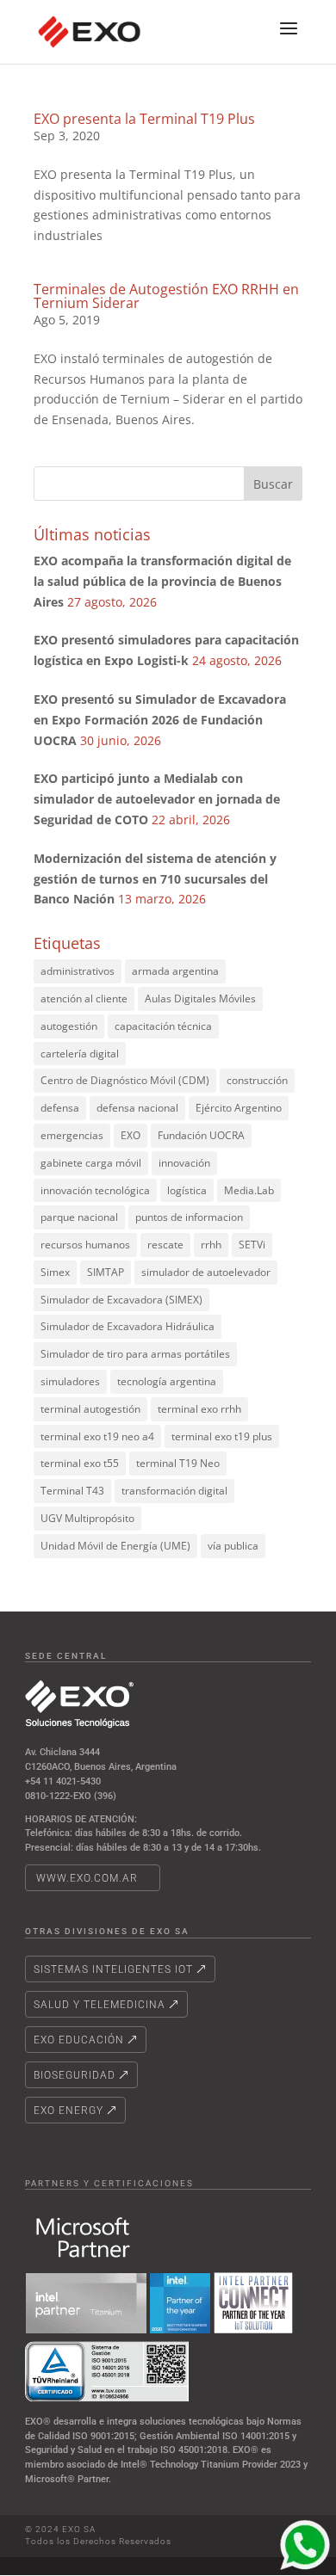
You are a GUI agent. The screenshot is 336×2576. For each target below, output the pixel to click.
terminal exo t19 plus (222, 1436)
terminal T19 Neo (178, 1463)
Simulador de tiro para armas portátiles (135, 1354)
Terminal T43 (72, 1491)
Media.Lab (249, 1190)
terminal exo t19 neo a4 (97, 1436)
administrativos (78, 971)
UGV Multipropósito (87, 1518)
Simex (55, 1272)
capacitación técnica (163, 1026)
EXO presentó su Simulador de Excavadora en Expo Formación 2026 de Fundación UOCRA (160, 720)
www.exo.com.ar (87, 1878)
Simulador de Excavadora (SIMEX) (121, 1300)
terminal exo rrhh (199, 1409)
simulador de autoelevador (206, 1272)
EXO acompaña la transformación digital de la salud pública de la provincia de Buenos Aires (162, 581)
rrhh (211, 1245)
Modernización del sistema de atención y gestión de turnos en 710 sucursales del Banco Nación (155, 879)
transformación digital (174, 1491)
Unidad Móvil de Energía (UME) (115, 1546)
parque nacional (79, 1217)
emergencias (72, 1135)
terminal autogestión (90, 1409)
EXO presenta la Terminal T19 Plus (144, 119)
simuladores (70, 1381)
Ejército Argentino (239, 1108)
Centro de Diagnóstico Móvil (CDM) (125, 1080)
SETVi (252, 1245)
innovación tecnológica (95, 1190)
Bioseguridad (75, 2075)
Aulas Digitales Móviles (200, 998)
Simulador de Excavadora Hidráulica (128, 1326)
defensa (60, 1108)
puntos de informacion (189, 1217)
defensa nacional (137, 1108)
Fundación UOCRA (201, 1135)
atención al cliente (84, 998)
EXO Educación (79, 2040)
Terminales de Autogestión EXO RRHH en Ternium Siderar (166, 296)
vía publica (233, 1546)
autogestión (69, 1026)
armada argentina (175, 971)
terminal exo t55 (80, 1463)
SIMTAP (106, 1272)
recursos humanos (85, 1245)
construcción (257, 1080)
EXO (131, 1135)
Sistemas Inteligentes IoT (113, 1969)
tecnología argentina (167, 1381)
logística (187, 1190)
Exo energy (68, 2111)
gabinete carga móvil (91, 1163)
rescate (165, 1245)
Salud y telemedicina (100, 2005)
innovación (184, 1163)
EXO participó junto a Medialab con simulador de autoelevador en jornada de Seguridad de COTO (157, 799)
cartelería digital (80, 1054)
